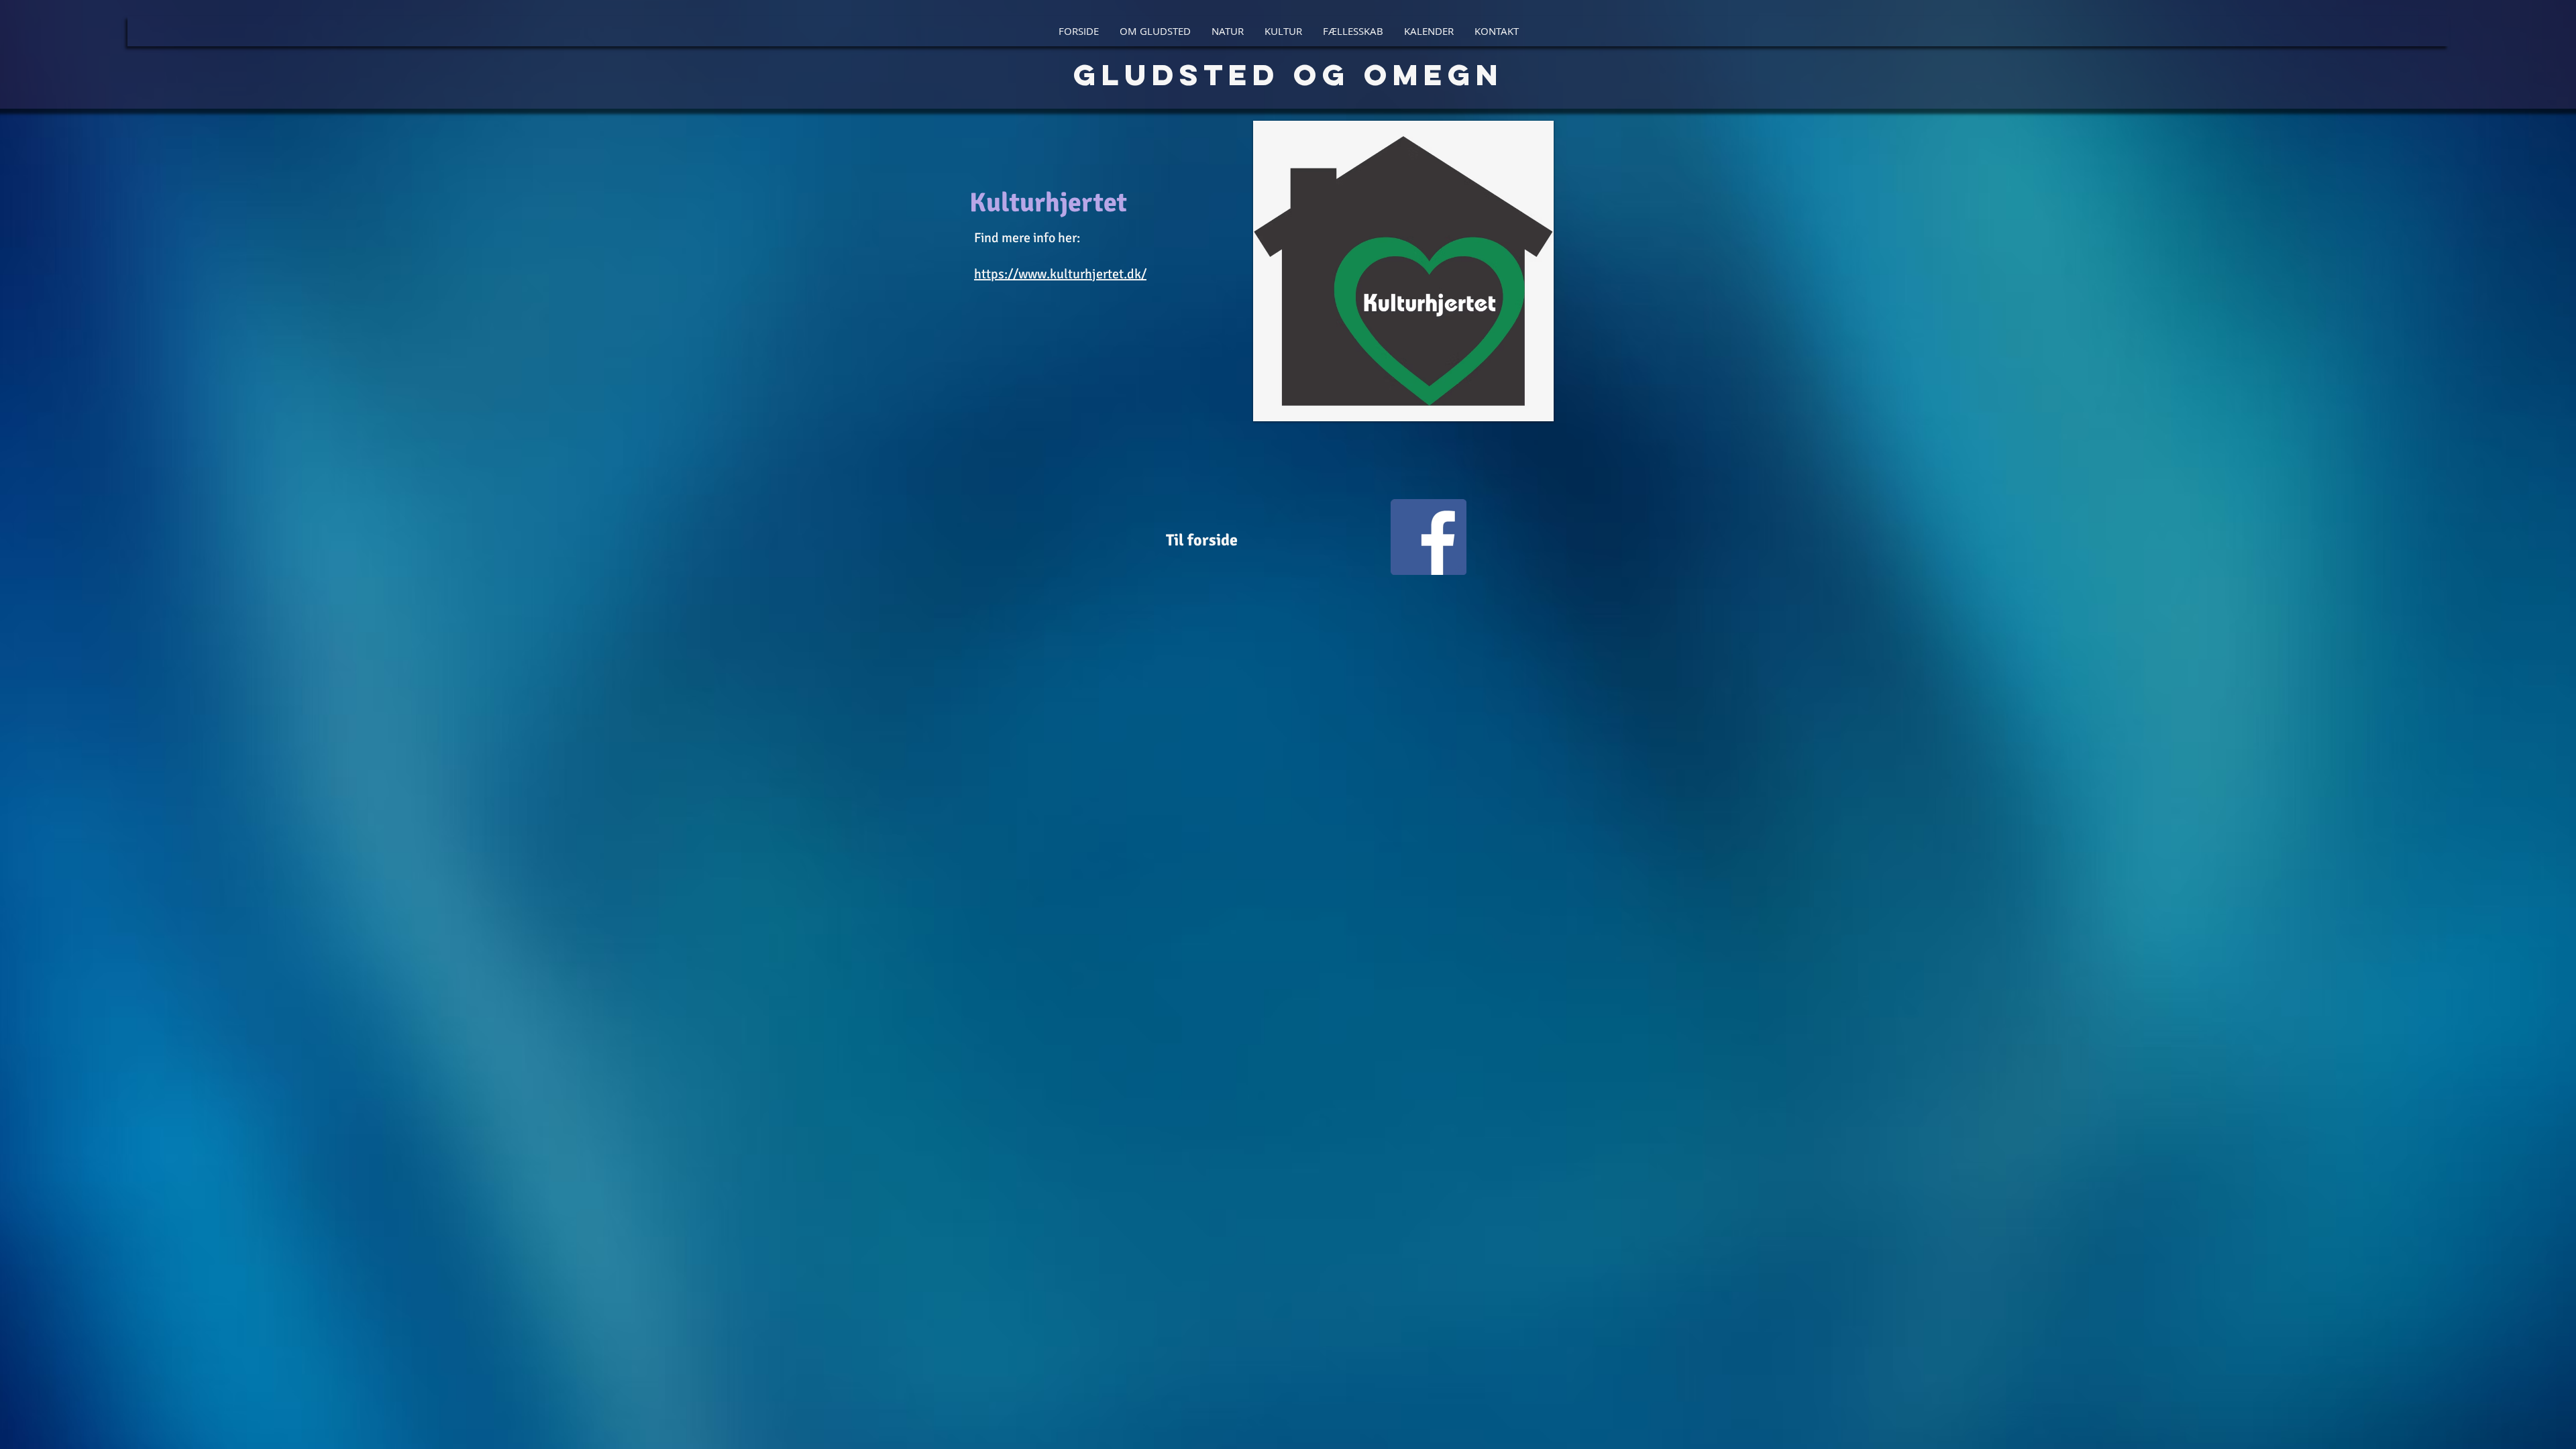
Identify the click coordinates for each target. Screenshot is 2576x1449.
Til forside (1202, 540)
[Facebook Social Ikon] (1429, 537)
